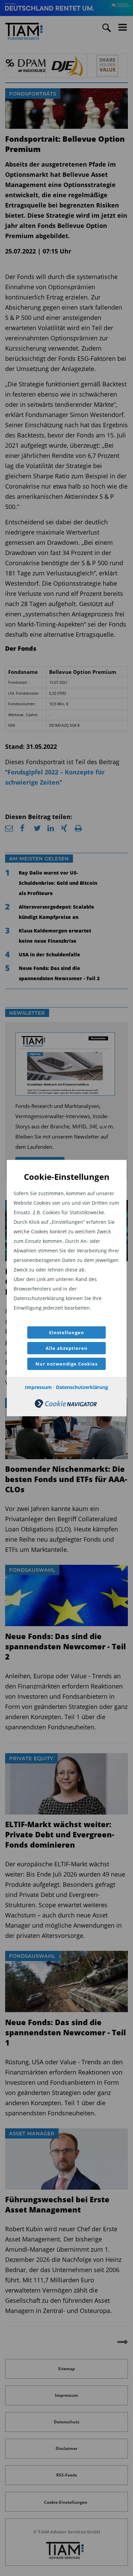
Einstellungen (67, 1332)
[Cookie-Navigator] (66, 1406)
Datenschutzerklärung (82, 1387)
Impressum (38, 1387)
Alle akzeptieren (67, 1348)
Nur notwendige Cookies (66, 1364)
